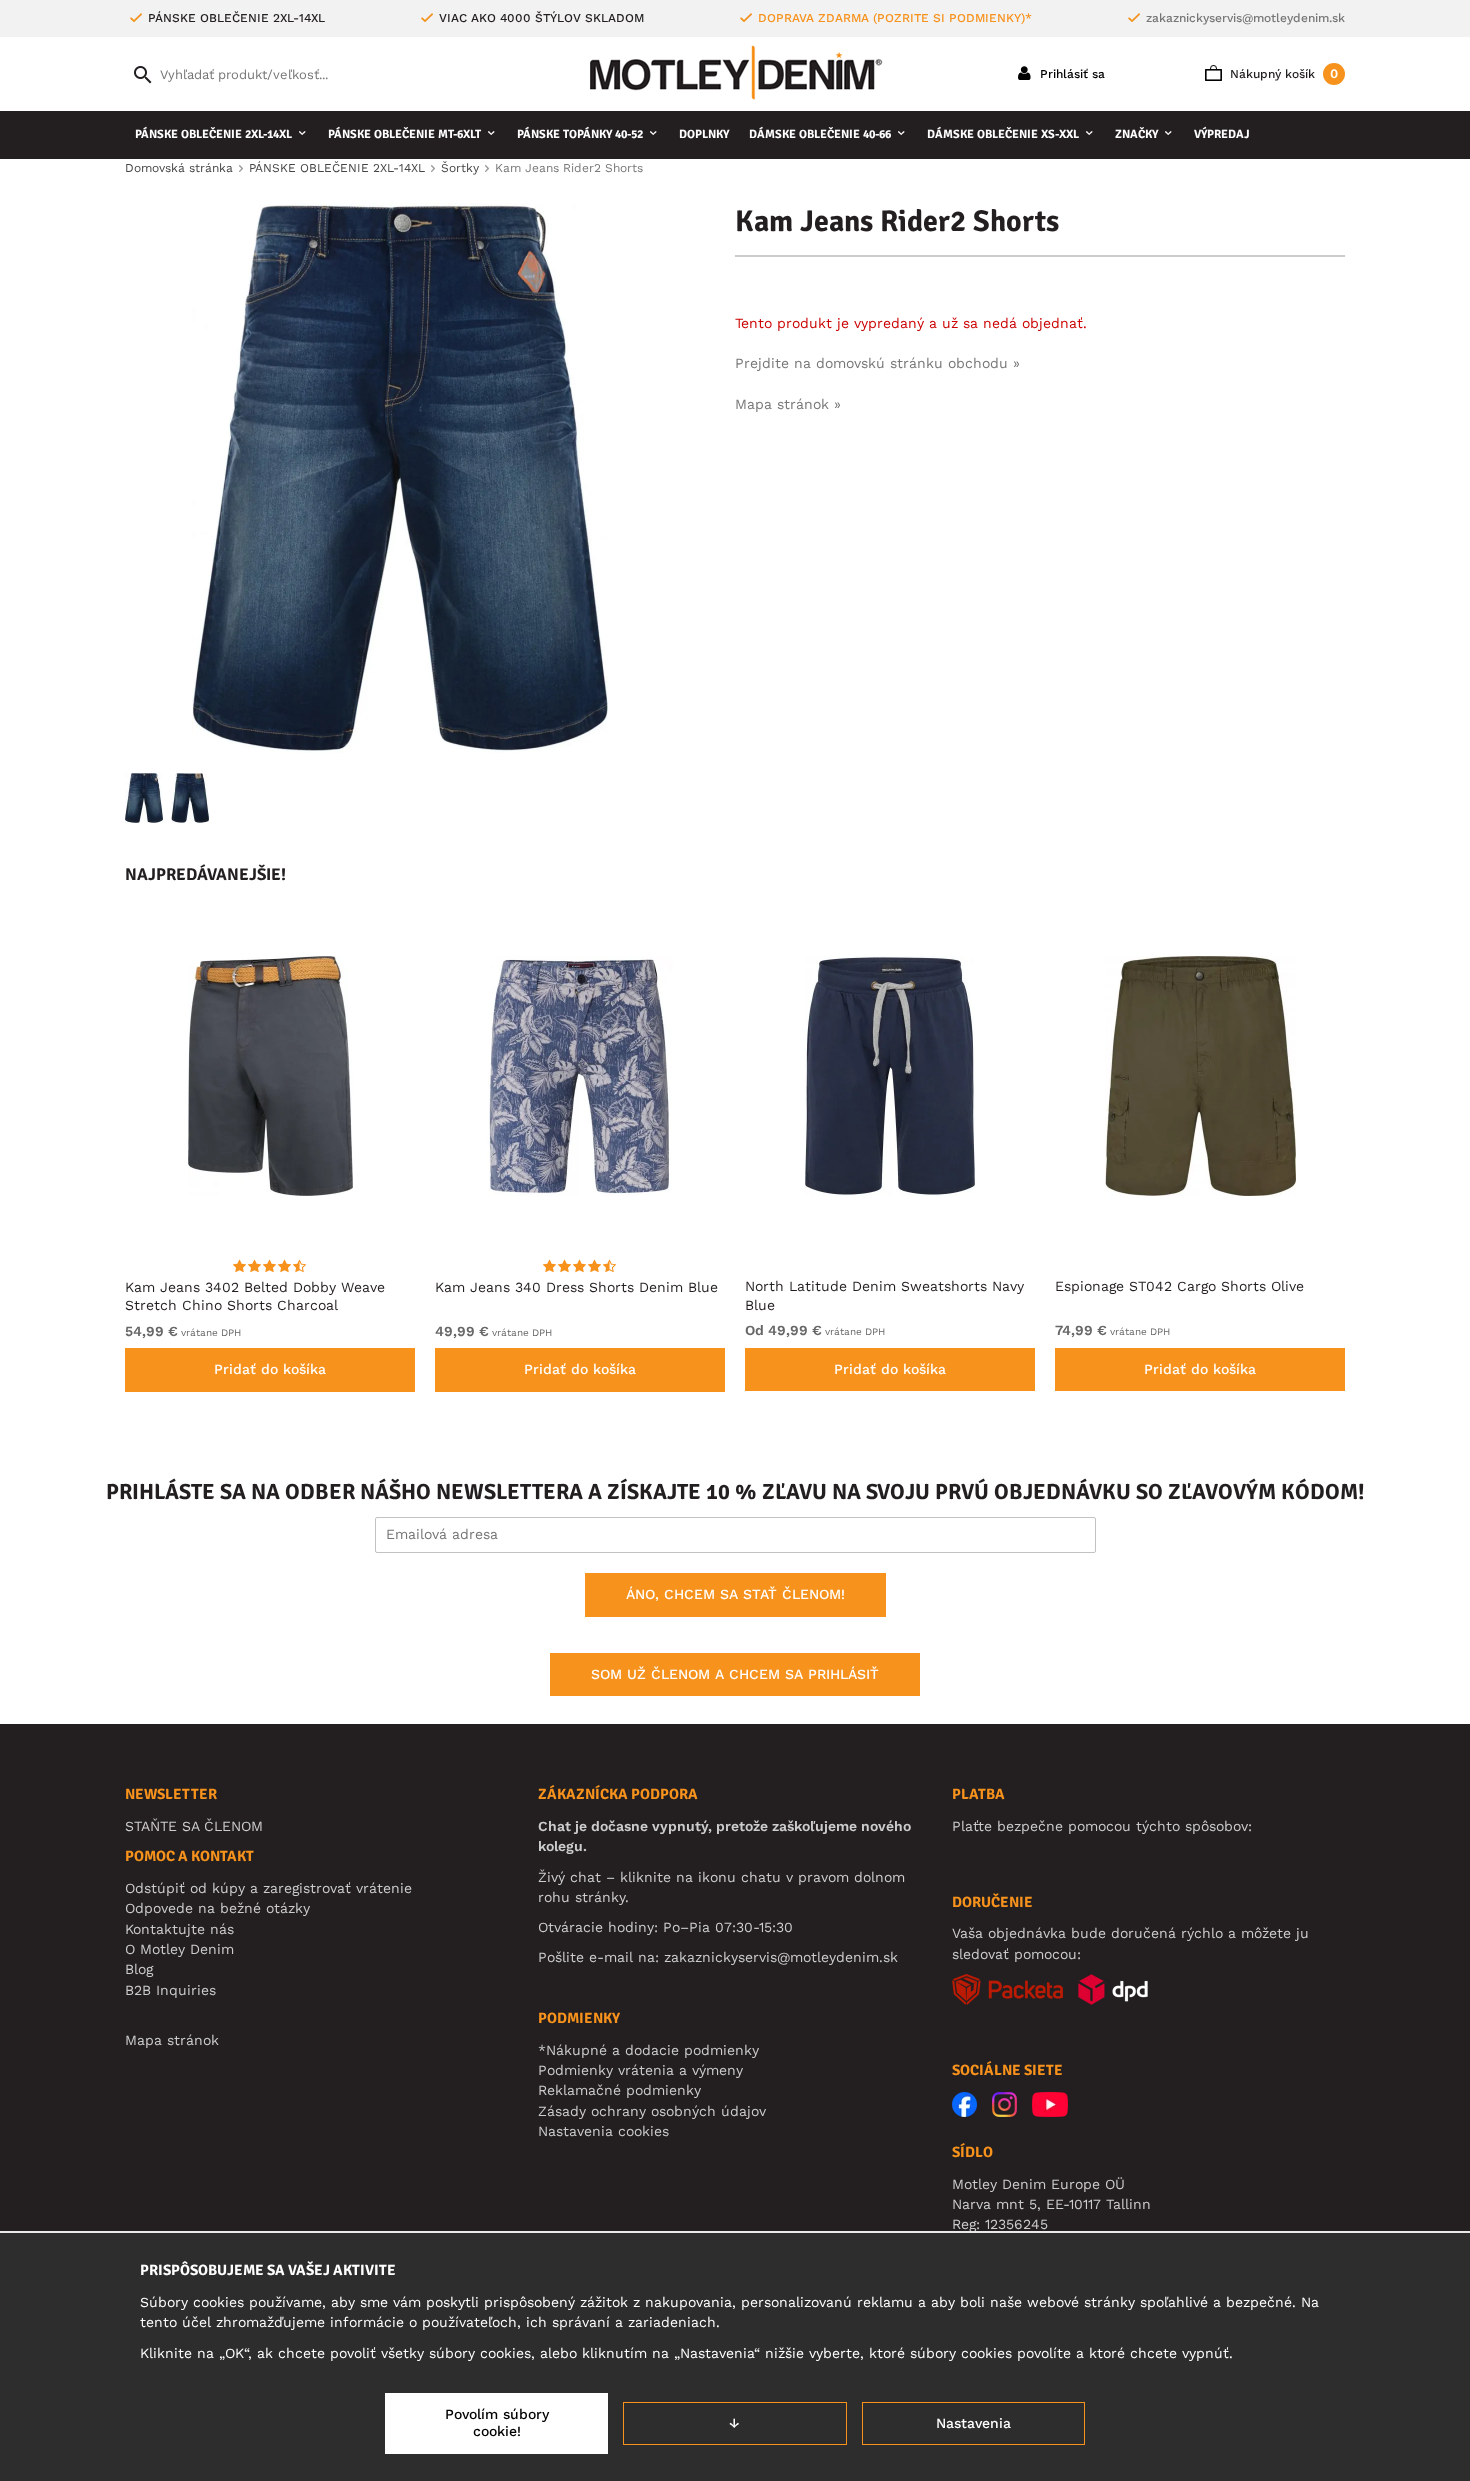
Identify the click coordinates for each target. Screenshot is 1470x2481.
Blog (139, 1969)
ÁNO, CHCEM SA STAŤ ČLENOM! (735, 1594)
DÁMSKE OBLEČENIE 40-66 (820, 134)
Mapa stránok (172, 2040)
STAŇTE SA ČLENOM (194, 1826)
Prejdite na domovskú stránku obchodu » (877, 363)
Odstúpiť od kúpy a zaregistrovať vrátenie (268, 1888)
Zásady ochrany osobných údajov (652, 2111)
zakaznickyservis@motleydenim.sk (1245, 18)
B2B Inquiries (170, 1990)
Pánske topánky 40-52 (580, 134)
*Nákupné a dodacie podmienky (648, 2050)
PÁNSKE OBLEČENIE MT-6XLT (404, 134)
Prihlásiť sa (1070, 74)
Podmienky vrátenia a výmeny (640, 2070)
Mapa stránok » (788, 404)
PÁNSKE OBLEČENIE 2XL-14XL (213, 134)
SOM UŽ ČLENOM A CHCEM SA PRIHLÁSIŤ (735, 1674)
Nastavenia (973, 2423)
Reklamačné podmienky (619, 2090)
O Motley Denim (179, 1949)
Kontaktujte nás (179, 1929)
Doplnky (704, 134)
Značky (1136, 134)
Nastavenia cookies (603, 2131)
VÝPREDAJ (1222, 134)
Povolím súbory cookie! (497, 2423)
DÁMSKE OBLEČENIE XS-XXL (1003, 134)
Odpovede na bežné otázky (217, 1908)
